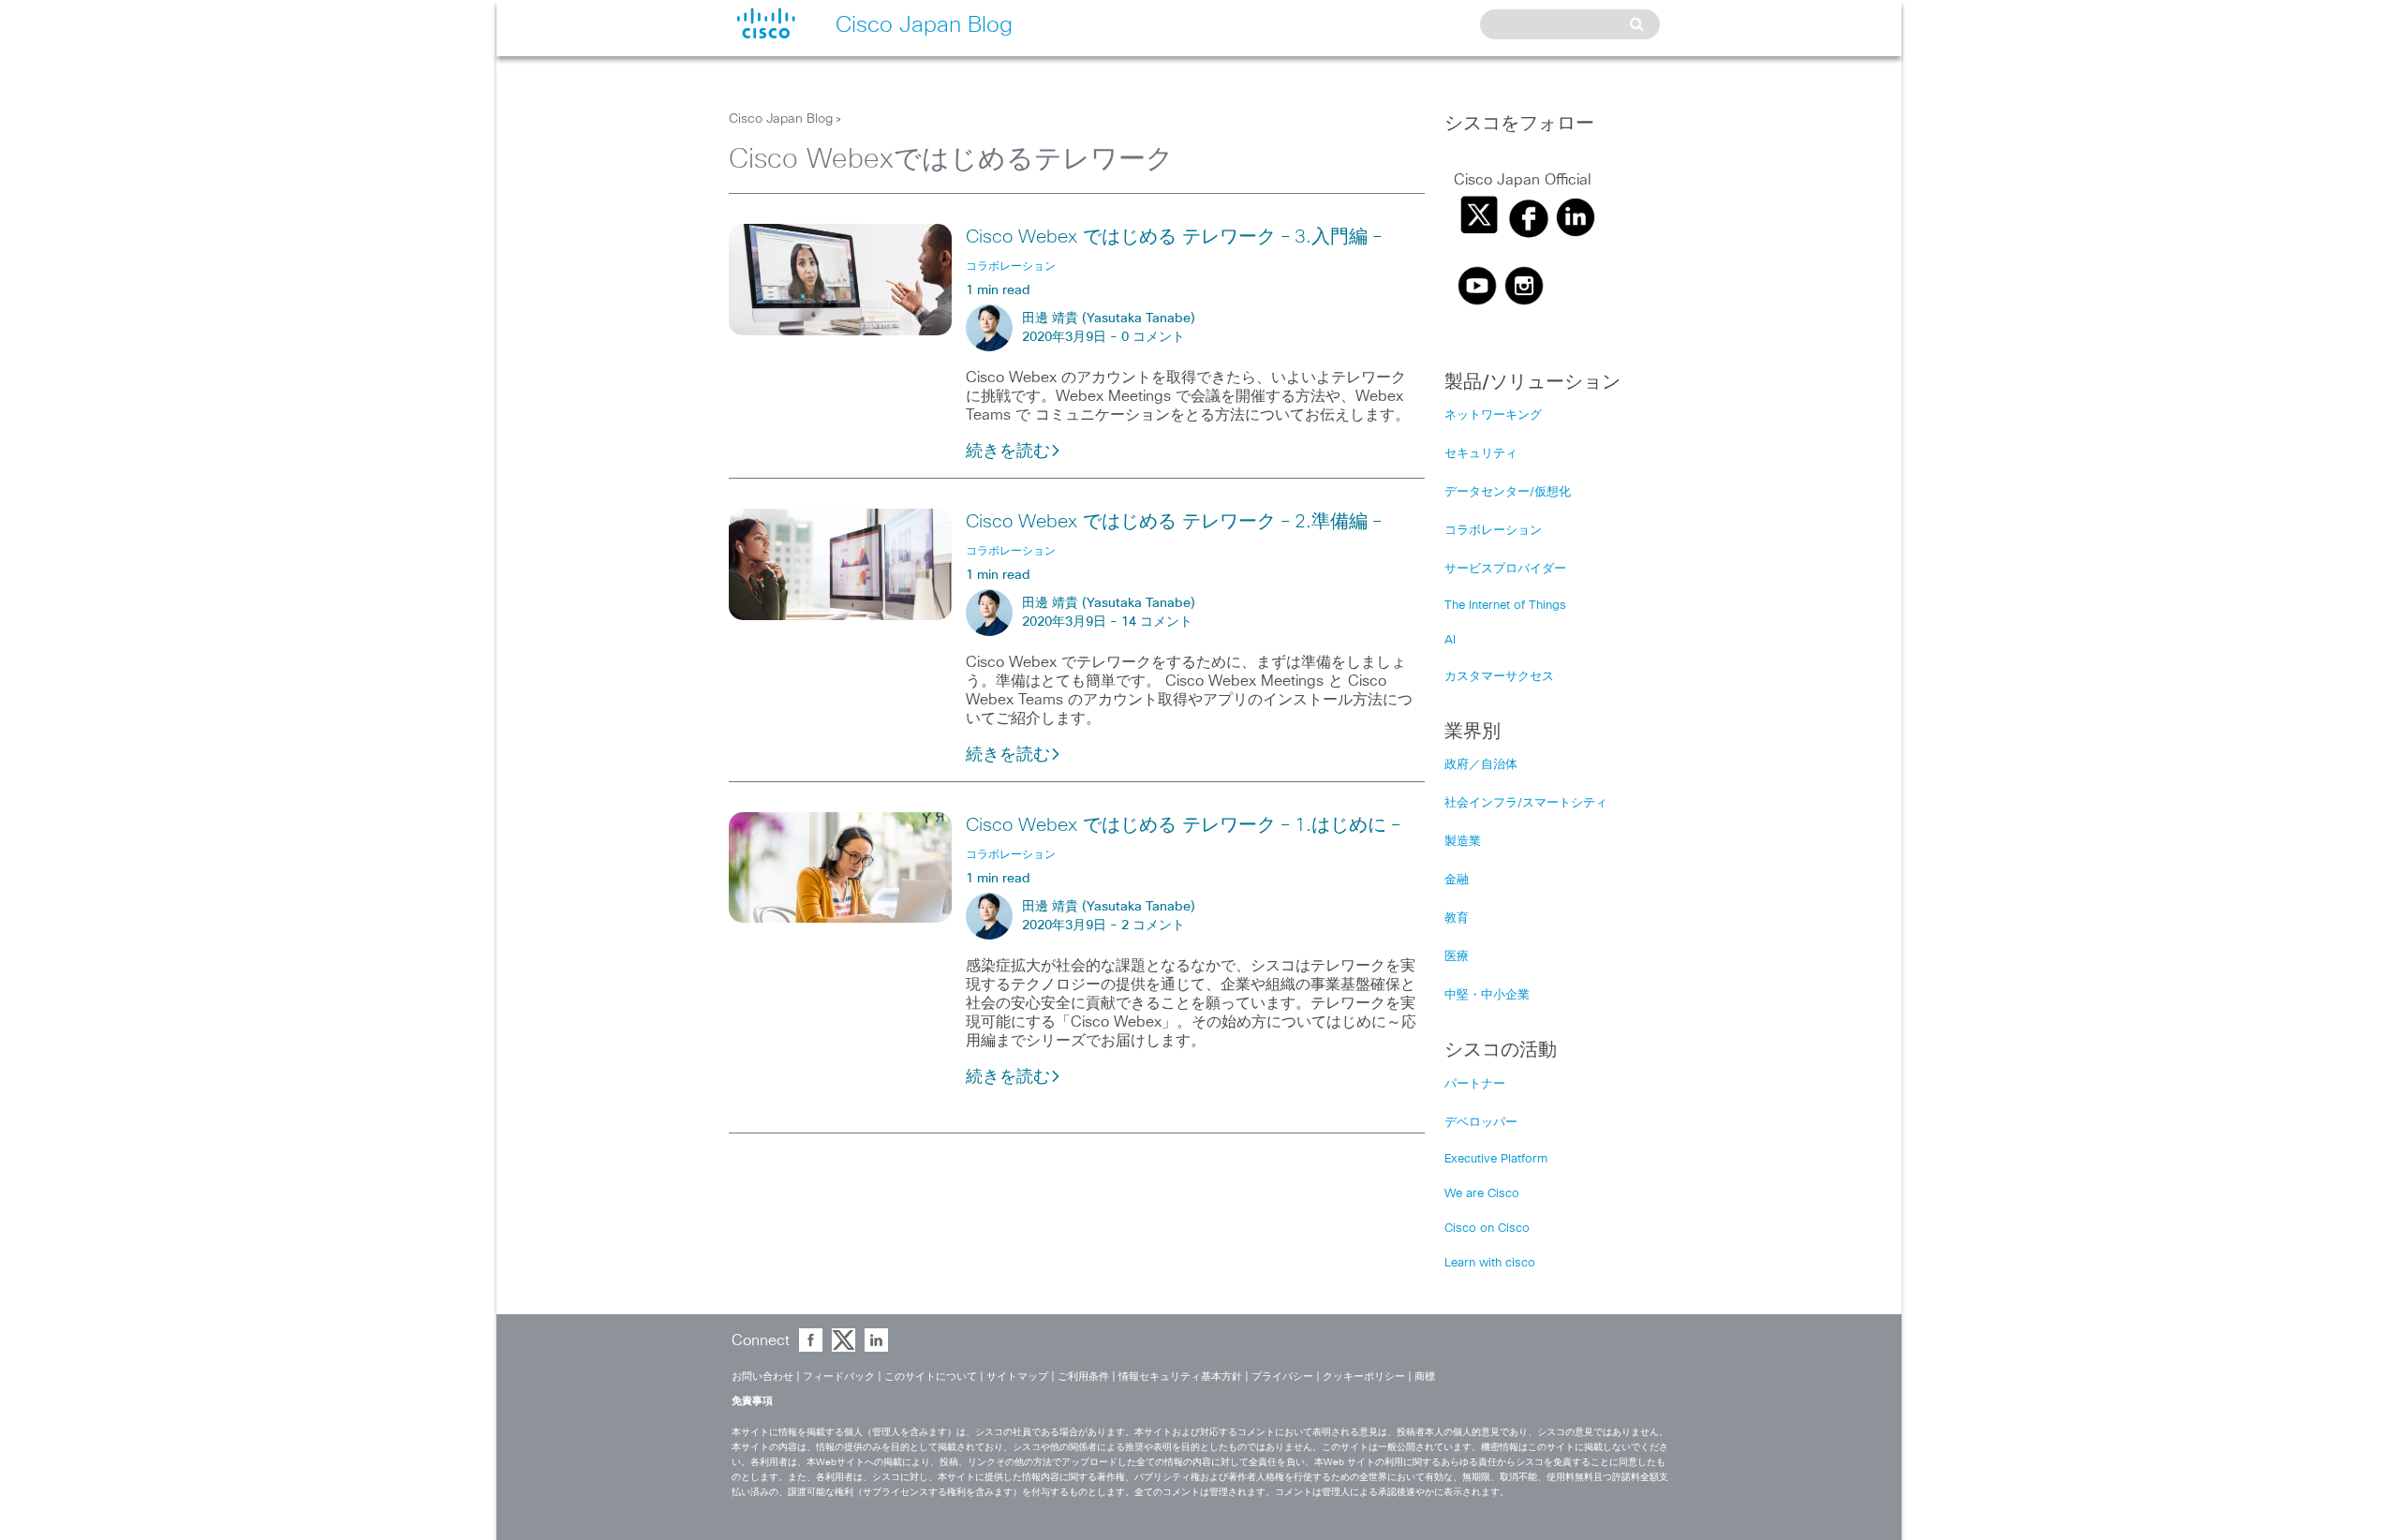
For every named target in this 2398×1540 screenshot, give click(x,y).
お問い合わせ (762, 1377)
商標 (1425, 1377)
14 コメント (1157, 622)
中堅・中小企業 (1487, 995)
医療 (1457, 957)
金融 (1457, 880)
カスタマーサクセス (1499, 677)
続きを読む (1008, 452)
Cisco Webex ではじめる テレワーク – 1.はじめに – (1183, 825)
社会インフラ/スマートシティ (1526, 803)
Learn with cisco (1490, 1263)
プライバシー (1282, 1377)
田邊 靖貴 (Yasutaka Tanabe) (1109, 318)
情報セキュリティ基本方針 (1180, 1377)
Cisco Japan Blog (781, 119)
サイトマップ (1017, 1377)
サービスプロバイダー (1505, 569)
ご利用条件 (1083, 1377)
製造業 (1463, 842)
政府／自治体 (1481, 765)
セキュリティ (1481, 454)
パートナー (1475, 1084)
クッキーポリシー (1364, 1377)
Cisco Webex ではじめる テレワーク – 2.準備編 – (1173, 522)
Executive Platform (1496, 1159)
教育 (1457, 918)
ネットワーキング (1493, 415)
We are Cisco (1482, 1194)
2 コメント (1153, 925)
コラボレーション (1493, 531)
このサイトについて (931, 1377)
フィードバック (839, 1377)
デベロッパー (1481, 1123)
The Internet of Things (1505, 606)
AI (1450, 640)
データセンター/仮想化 (1508, 492)
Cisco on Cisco (1487, 1229)
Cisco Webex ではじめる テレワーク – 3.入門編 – (1173, 237)
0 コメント (1153, 337)
